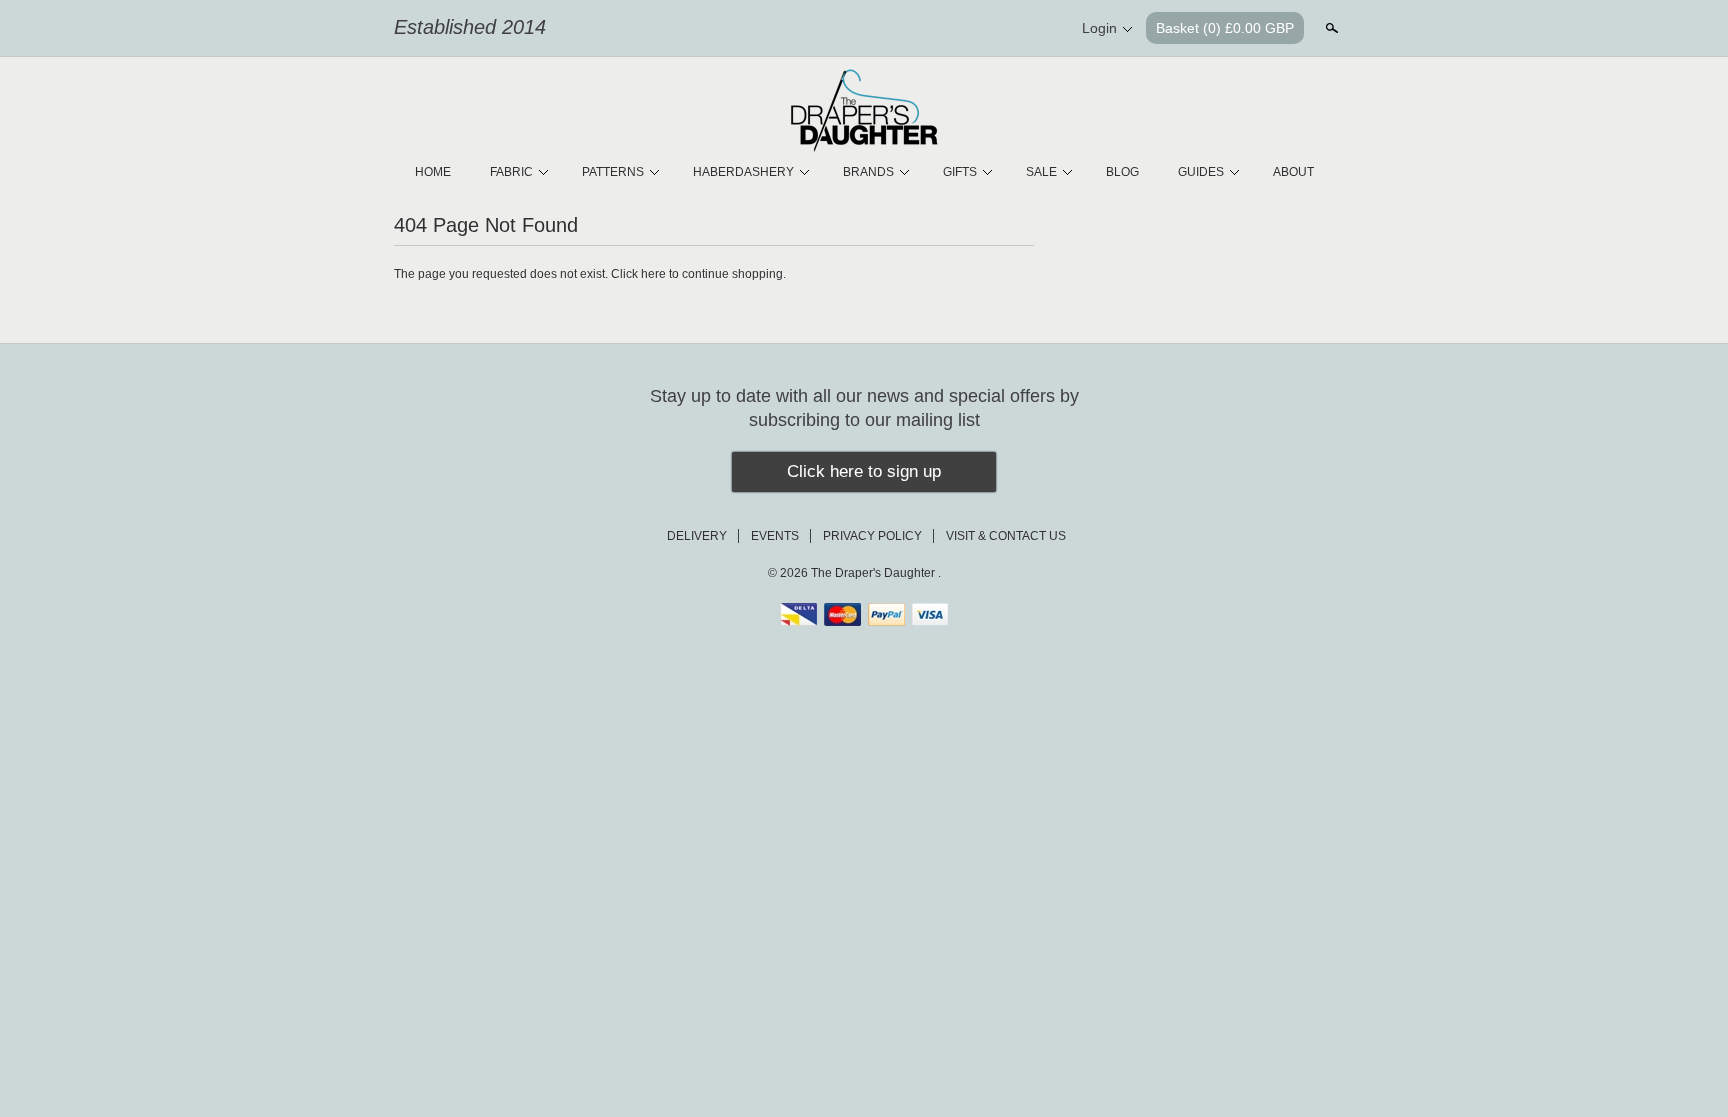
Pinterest (1008, 29)
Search (1330, 28)
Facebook (974, 29)
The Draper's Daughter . (876, 573)
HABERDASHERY (743, 172)
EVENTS (775, 536)
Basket (1225, 28)
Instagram (1042, 29)
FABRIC (511, 172)
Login (1099, 28)
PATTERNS (613, 172)
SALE (1041, 172)
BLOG (1122, 172)
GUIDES (1201, 172)
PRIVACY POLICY (872, 536)
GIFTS (960, 172)
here (653, 274)
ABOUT (1293, 172)
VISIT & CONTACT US (1006, 536)
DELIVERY (697, 536)
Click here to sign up (864, 471)
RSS (940, 29)
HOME (433, 172)
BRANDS (868, 172)
